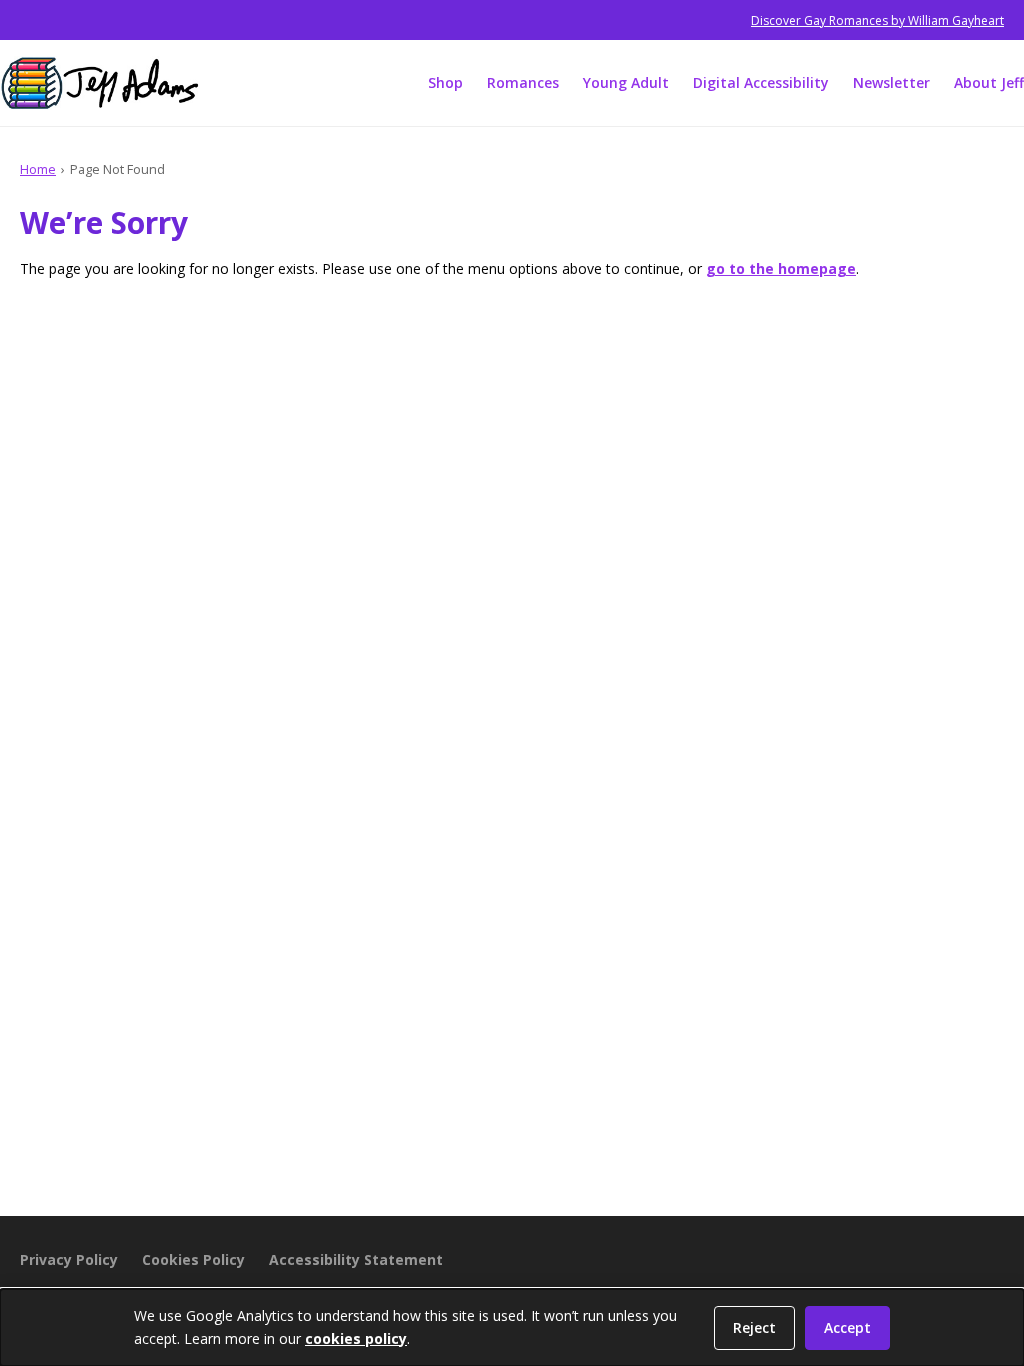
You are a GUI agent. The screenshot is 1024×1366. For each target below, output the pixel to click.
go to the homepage (781, 268)
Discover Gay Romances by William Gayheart (877, 20)
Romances (523, 82)
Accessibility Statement (356, 1259)
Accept (847, 1327)
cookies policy (356, 1338)
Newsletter (891, 82)
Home (38, 169)
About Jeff (989, 82)
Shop (445, 82)
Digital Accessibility (761, 82)
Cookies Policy (193, 1259)
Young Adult (626, 82)
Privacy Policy (69, 1259)
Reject (754, 1327)
